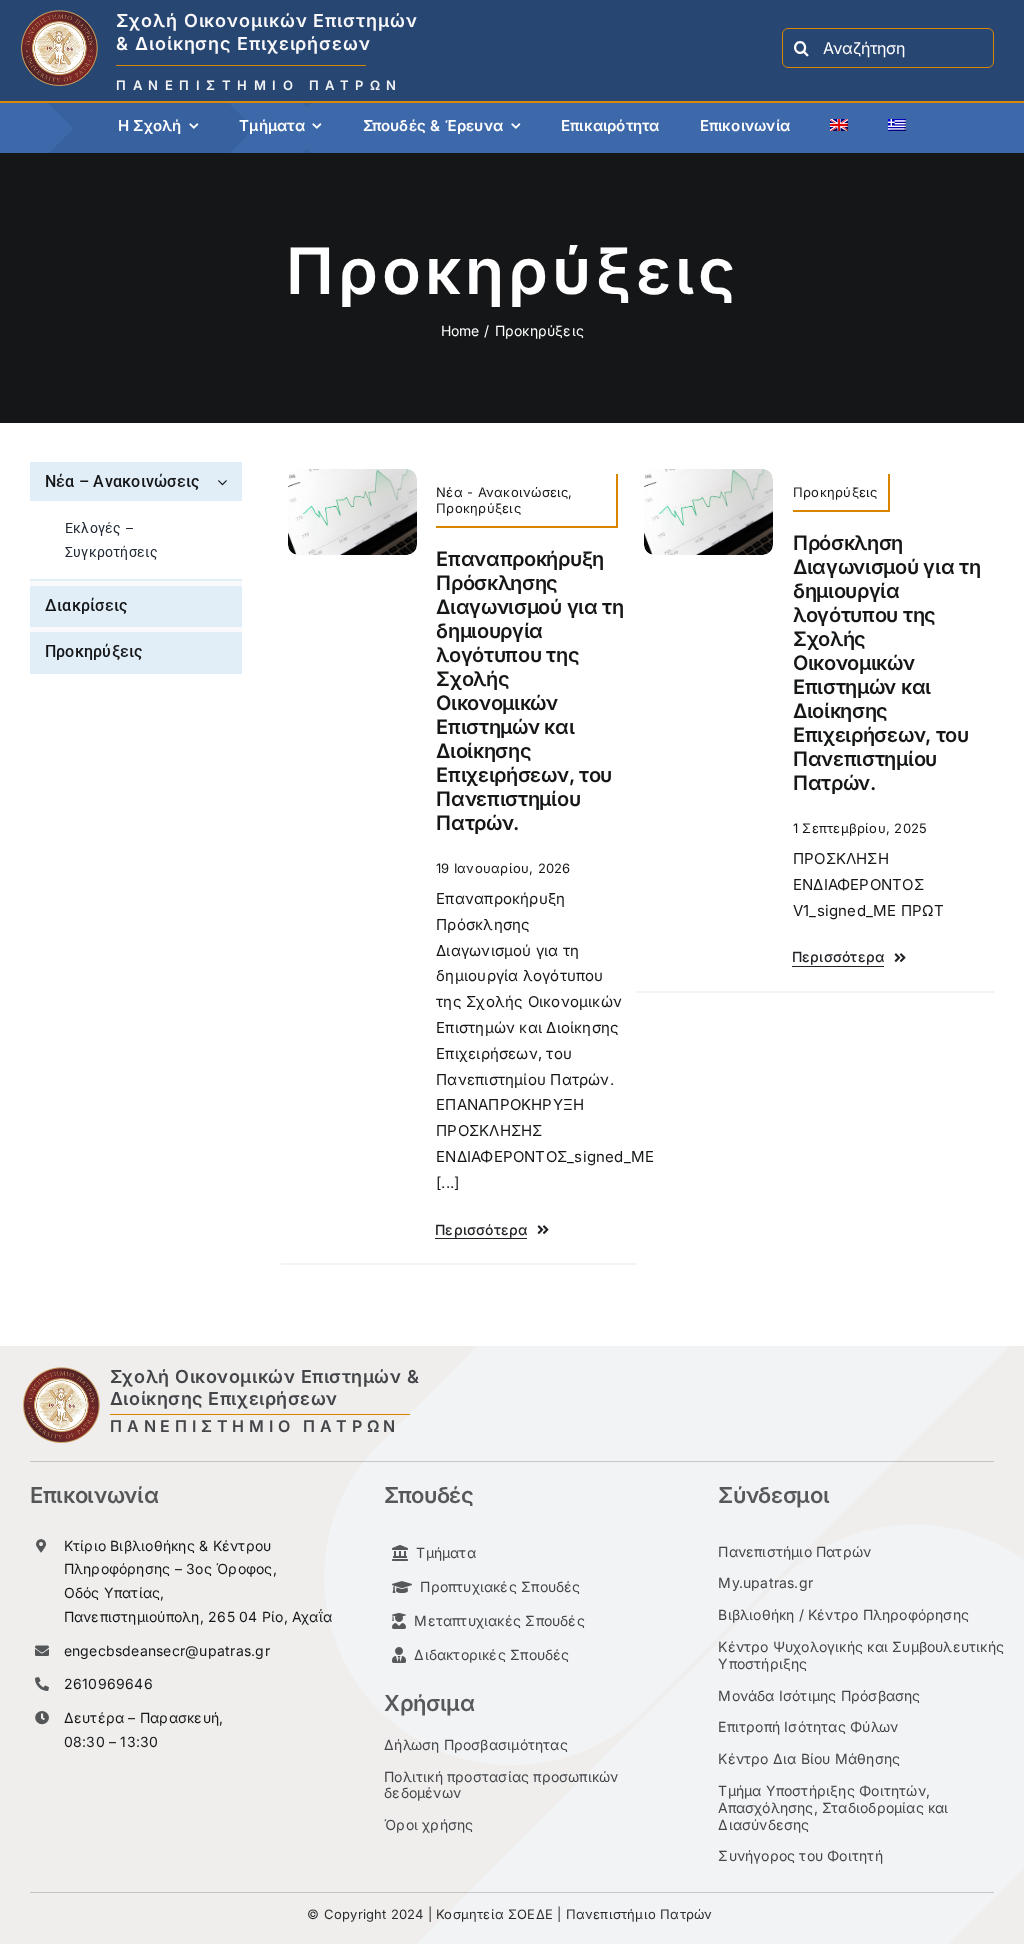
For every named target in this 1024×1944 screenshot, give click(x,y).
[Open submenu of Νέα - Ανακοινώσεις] (225, 481)
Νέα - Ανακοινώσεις (502, 492)
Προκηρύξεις (478, 508)
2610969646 (108, 1683)
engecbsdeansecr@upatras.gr (167, 1650)
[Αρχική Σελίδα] (311, 48)
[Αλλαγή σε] (839, 128)
